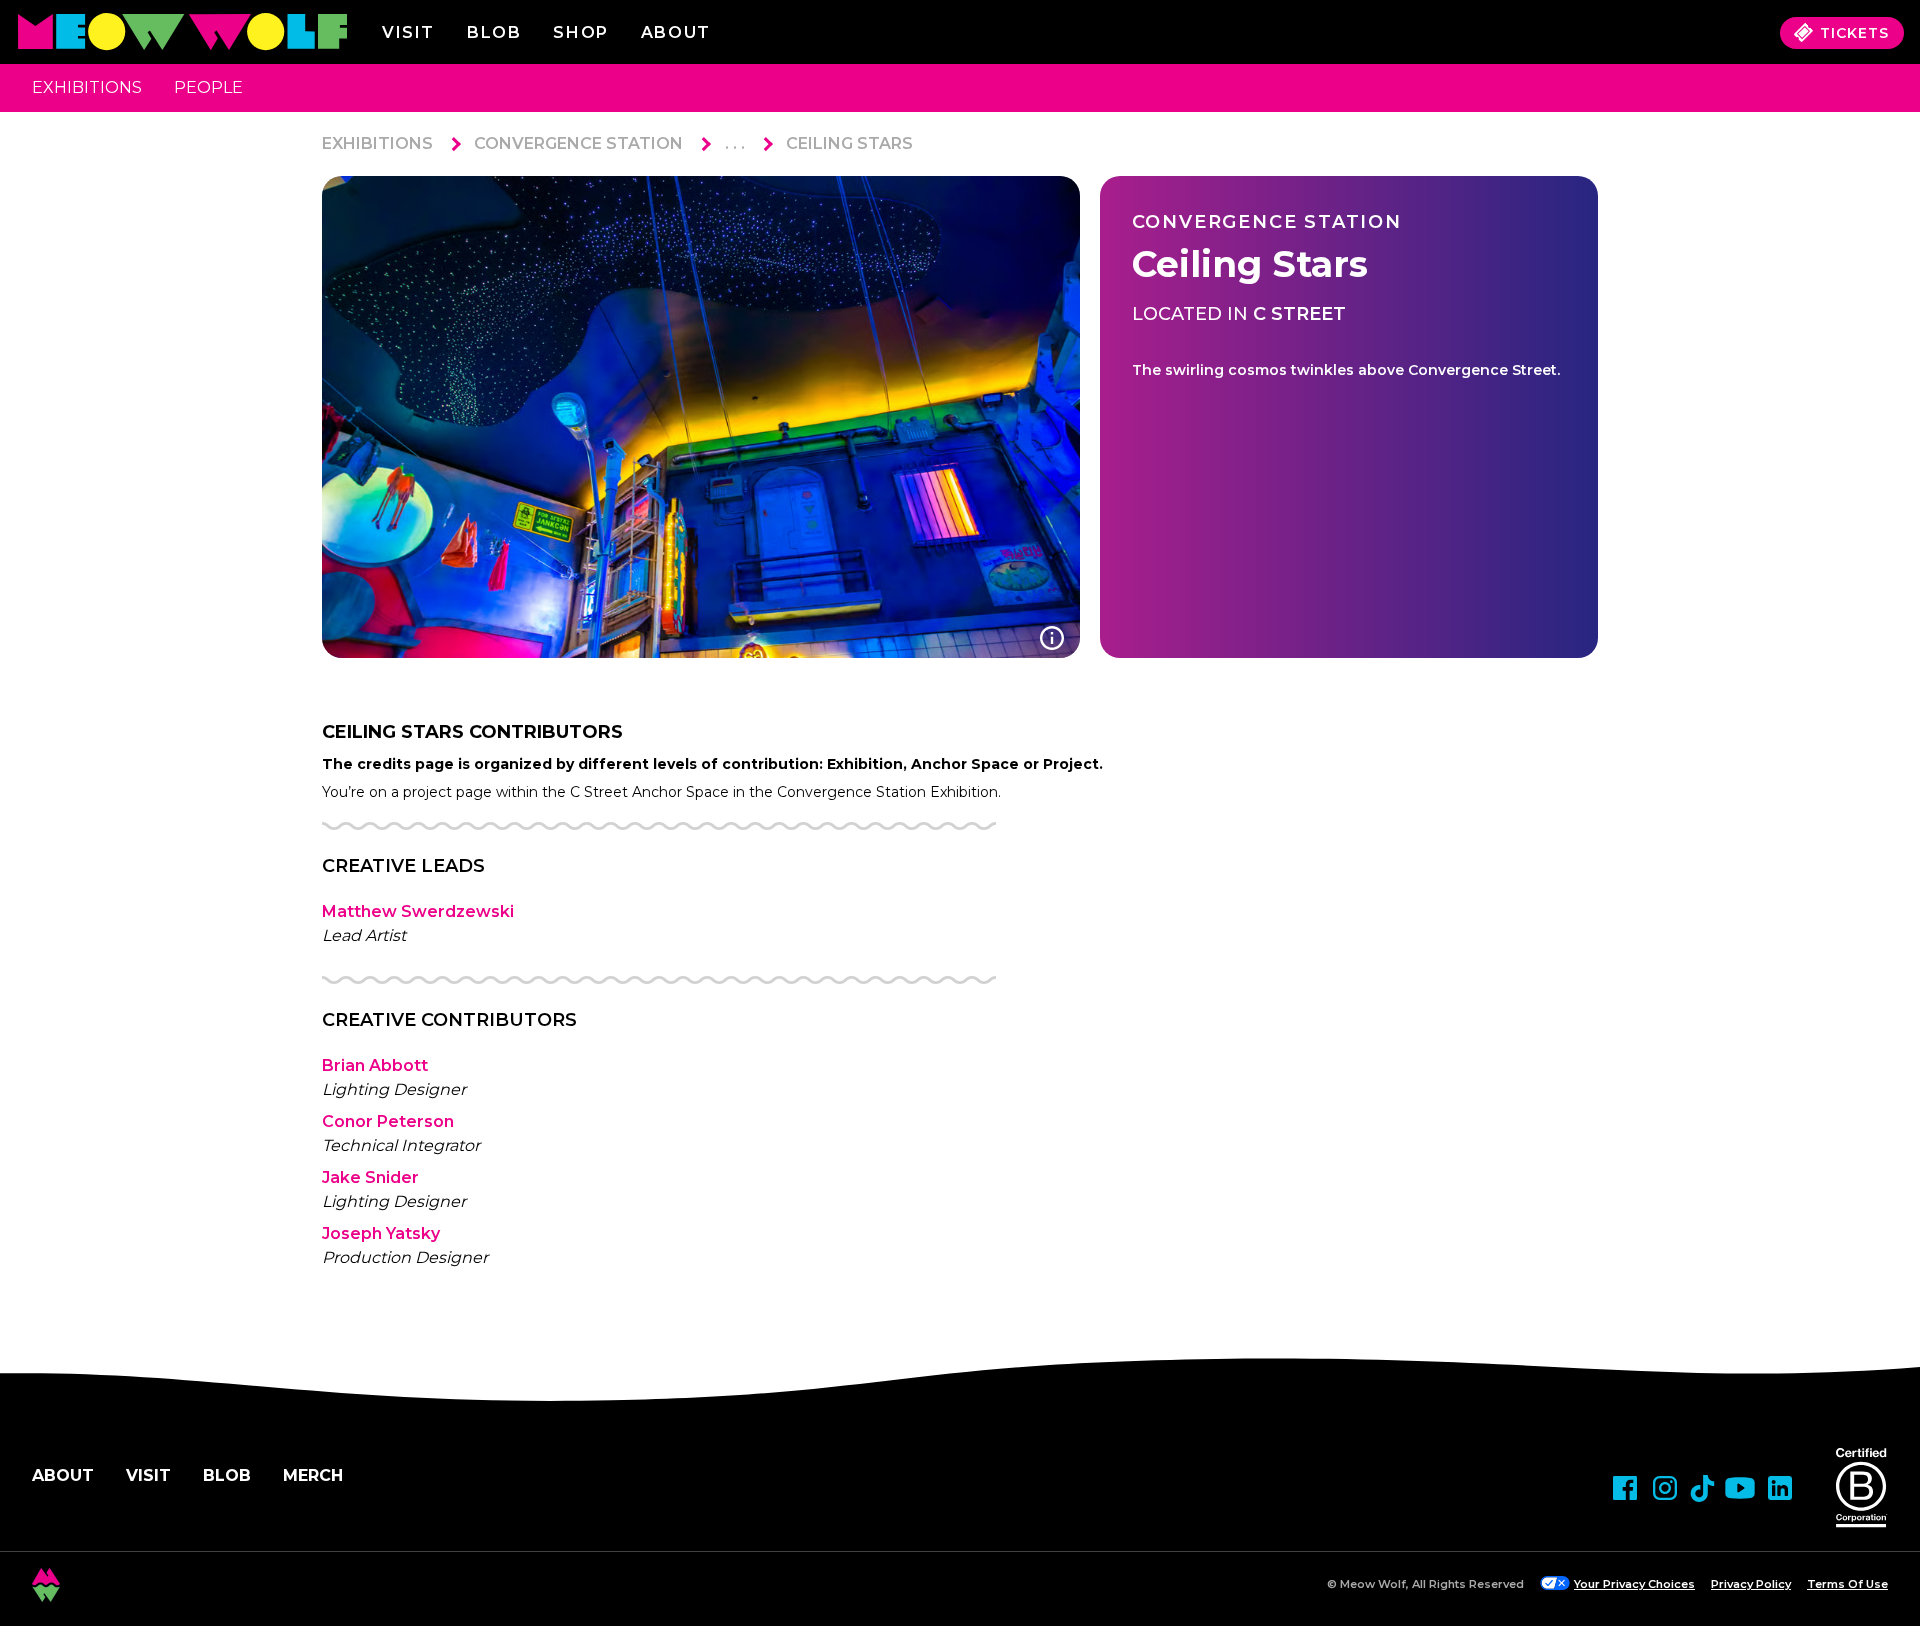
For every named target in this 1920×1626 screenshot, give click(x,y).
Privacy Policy (1751, 1584)
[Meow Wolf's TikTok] (1702, 1488)
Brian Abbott (375, 1065)
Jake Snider (370, 1177)
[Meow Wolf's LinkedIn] (1780, 1488)
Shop (580, 32)
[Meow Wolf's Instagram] (1665, 1488)
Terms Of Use (1847, 1584)
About (63, 1475)
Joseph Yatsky (381, 1233)
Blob (494, 32)
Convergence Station (578, 143)
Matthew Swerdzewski (418, 911)
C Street (1299, 314)
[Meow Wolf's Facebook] (1625, 1488)
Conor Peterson (388, 1121)
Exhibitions (87, 87)
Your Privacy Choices (1634, 1584)
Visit (408, 32)
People (208, 87)
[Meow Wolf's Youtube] (1740, 1488)
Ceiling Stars (849, 143)
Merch (313, 1475)
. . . (735, 143)
